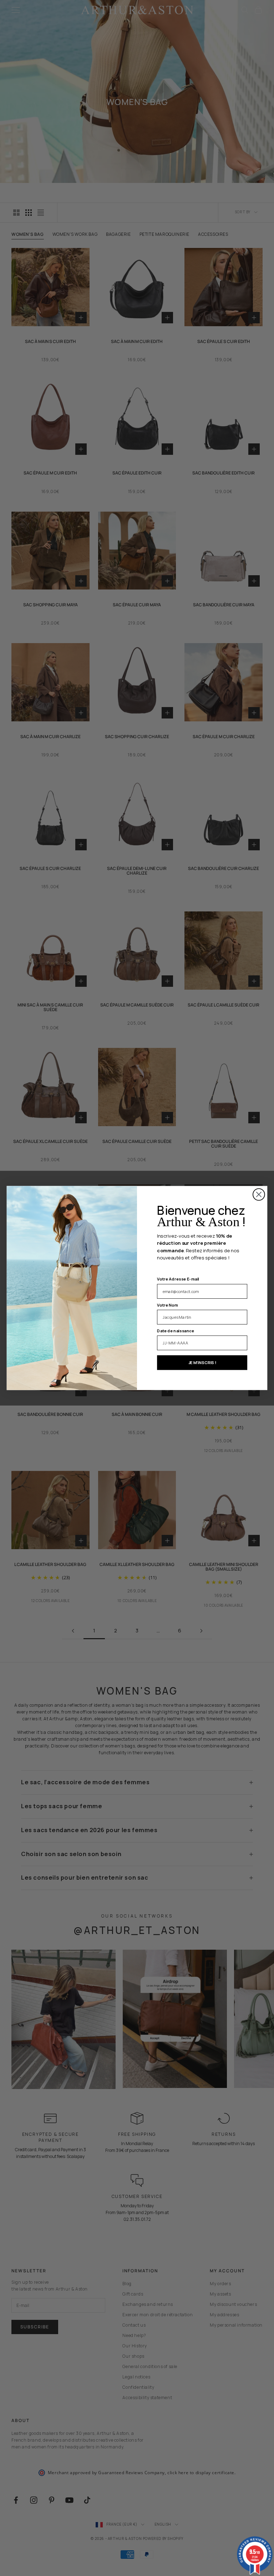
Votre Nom (168, 1305)
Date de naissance (176, 1331)
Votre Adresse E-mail (178, 1279)
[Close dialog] (259, 1195)
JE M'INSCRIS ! (202, 1363)
